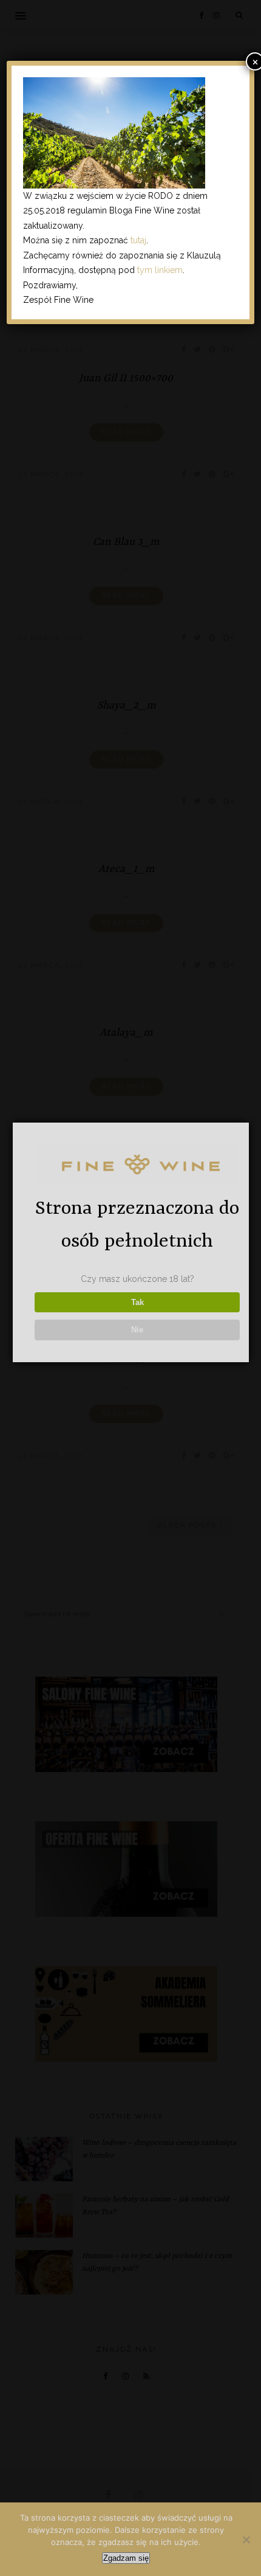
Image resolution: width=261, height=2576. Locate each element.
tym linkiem (160, 270)
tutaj (138, 240)
